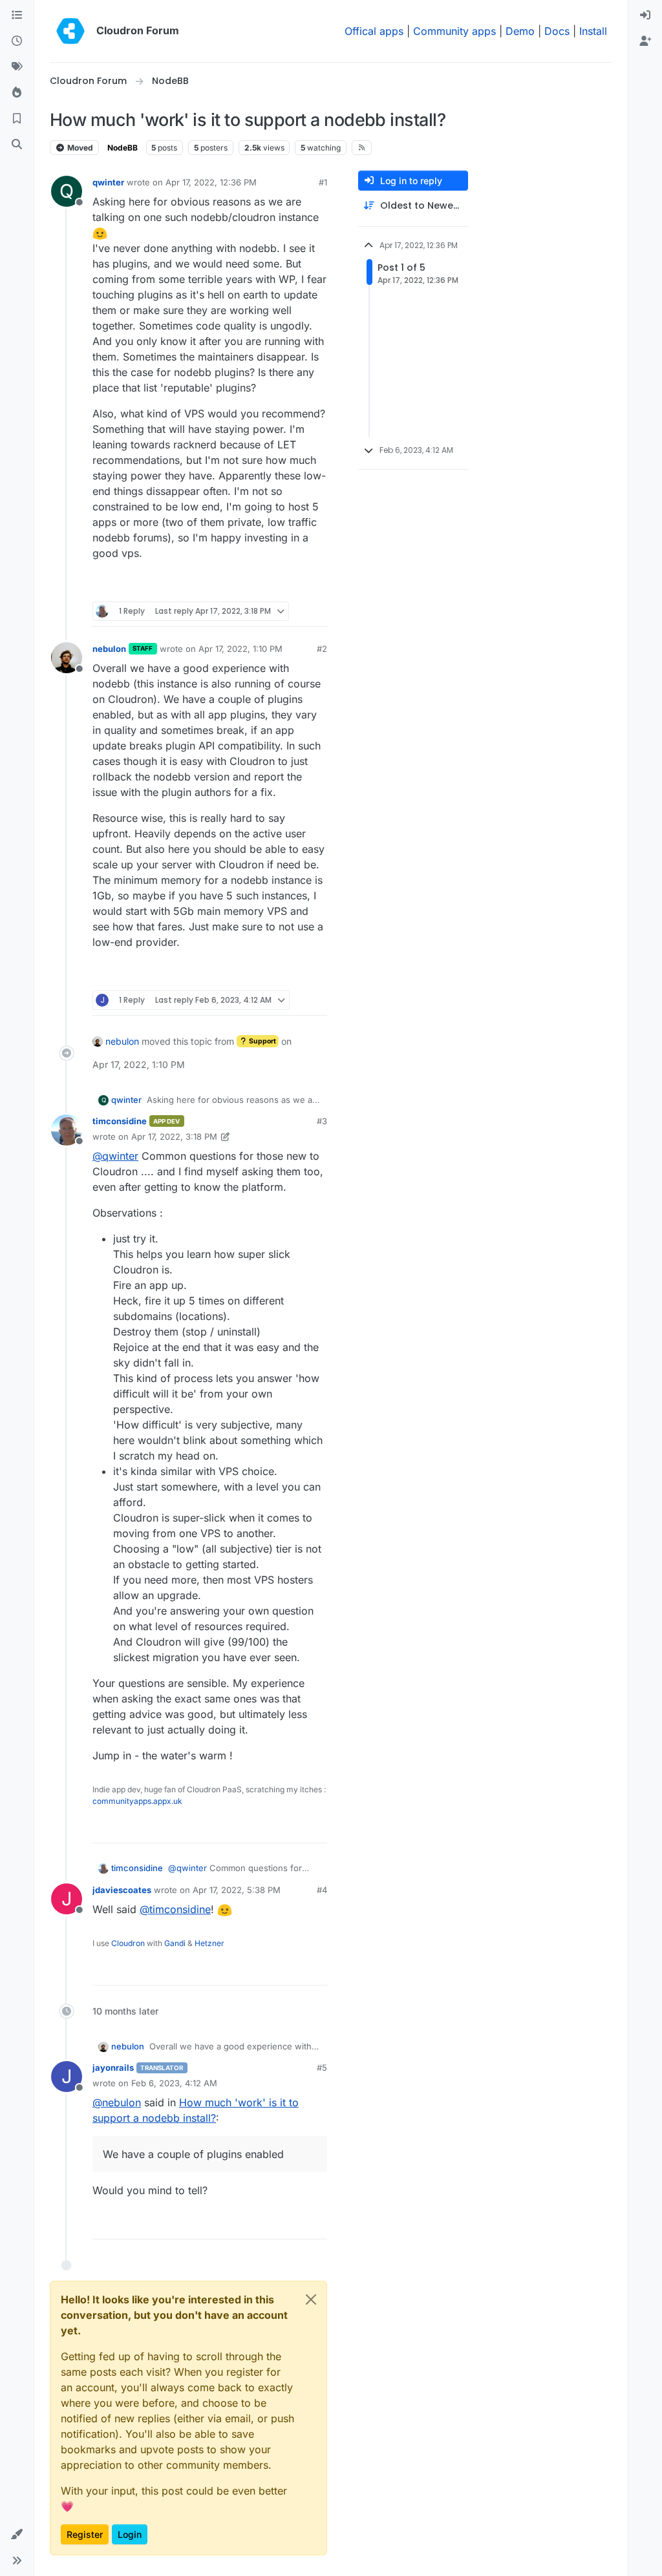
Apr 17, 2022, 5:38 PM (237, 1890)
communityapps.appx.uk (137, 1801)
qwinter (108, 182)
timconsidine (120, 1121)
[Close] (311, 2299)
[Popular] (17, 93)
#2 (322, 649)
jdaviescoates (122, 1890)
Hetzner (209, 1943)
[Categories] (17, 16)
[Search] (17, 145)
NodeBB (123, 148)
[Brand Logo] (70, 31)
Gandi (175, 1943)
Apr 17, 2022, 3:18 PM (174, 1136)
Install (593, 31)
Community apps (454, 31)
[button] (17, 2535)
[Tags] (17, 67)
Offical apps (374, 31)
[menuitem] (645, 16)
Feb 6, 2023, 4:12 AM (174, 2083)
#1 (323, 182)
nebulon (109, 649)
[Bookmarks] (17, 119)
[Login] (645, 16)
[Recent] (17, 41)
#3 (322, 1121)
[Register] (645, 41)
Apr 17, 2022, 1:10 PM (240, 649)
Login (130, 2534)
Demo (520, 31)
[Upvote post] (295, 586)
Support (262, 1041)
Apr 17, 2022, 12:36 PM (211, 182)
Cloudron (128, 1943)
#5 (322, 2068)
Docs (557, 31)
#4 (322, 1890)
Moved (79, 148)
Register (85, 2534)
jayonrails (113, 2068)
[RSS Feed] (362, 147)
